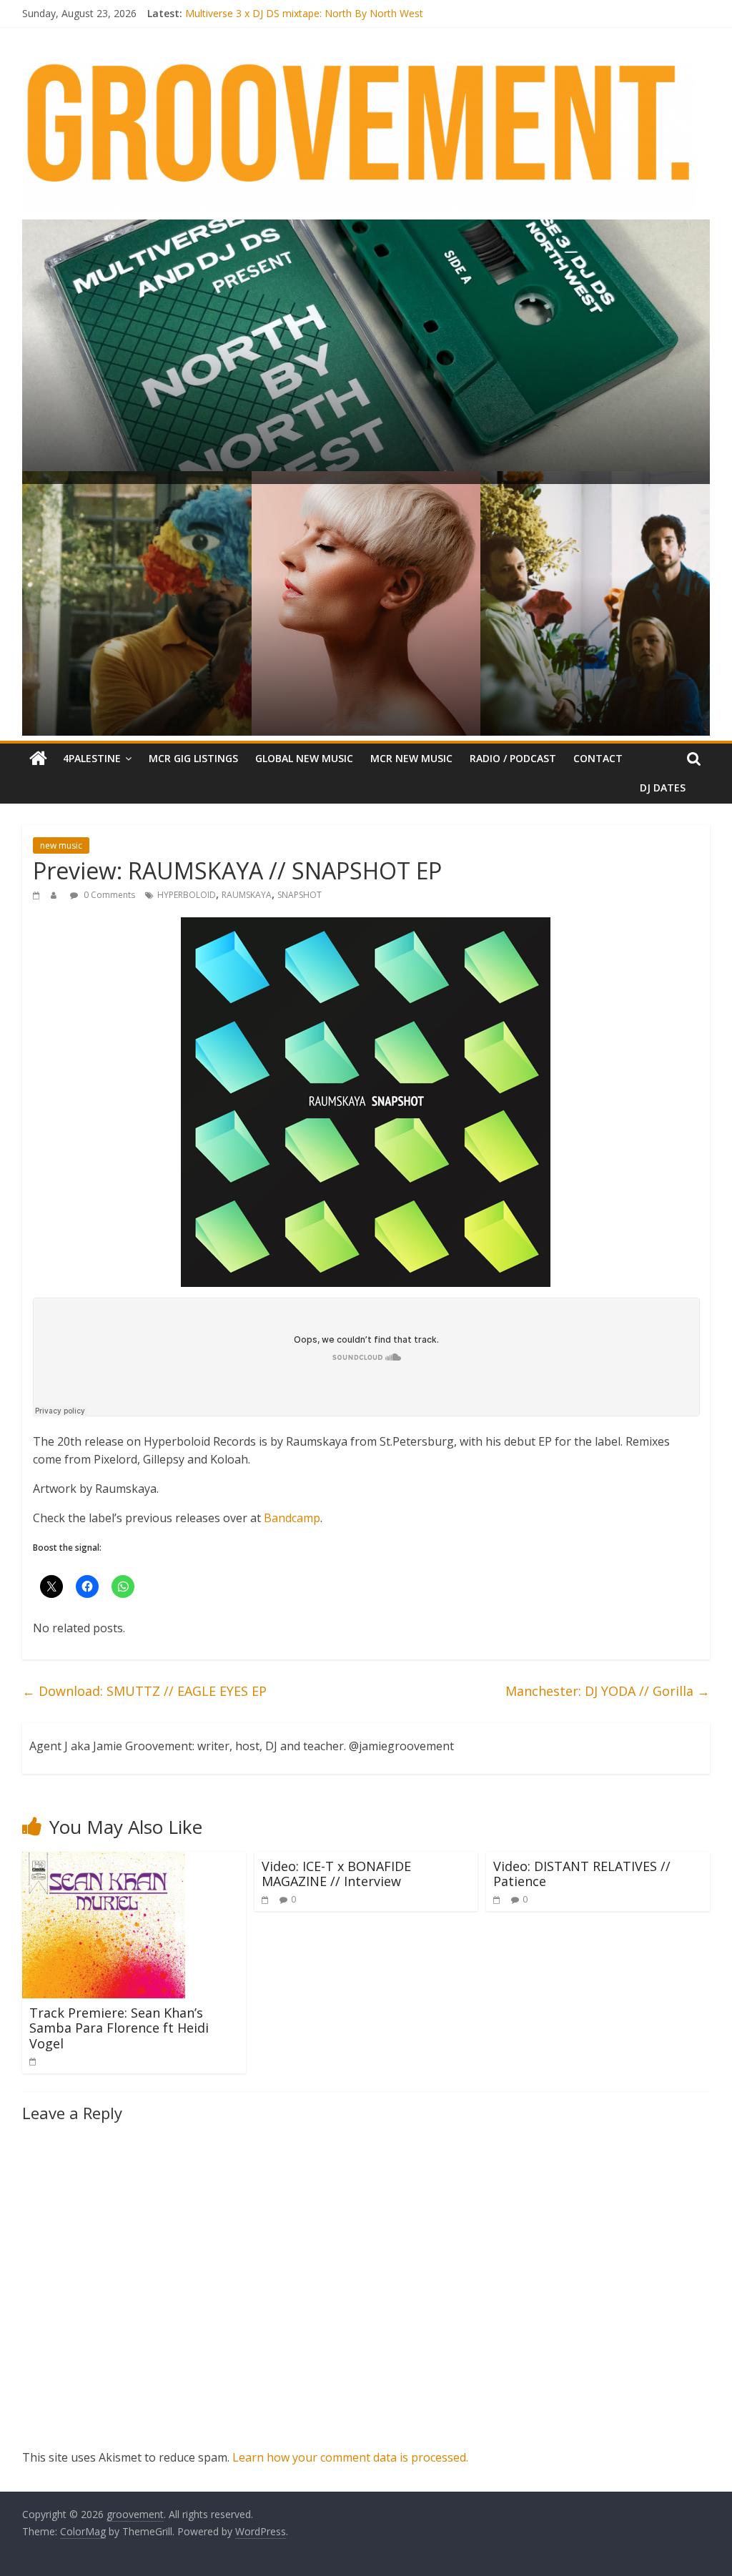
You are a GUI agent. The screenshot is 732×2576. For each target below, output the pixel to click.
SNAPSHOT (300, 895)
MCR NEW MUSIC (411, 758)
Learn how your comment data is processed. (350, 2457)
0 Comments (108, 895)
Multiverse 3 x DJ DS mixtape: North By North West (304, 15)
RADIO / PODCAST (513, 758)
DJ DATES (663, 788)
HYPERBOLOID (187, 895)
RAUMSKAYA (247, 895)
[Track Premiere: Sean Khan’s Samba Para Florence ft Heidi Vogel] (104, 1860)
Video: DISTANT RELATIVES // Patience (582, 1874)
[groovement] (38, 759)
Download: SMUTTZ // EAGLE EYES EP (144, 1691)
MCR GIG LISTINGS (193, 758)
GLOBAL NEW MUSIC (304, 758)
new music (61, 845)
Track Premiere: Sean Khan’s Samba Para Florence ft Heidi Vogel (119, 2028)
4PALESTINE (92, 758)
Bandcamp (292, 1518)
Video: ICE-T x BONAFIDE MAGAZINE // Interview (336, 1874)
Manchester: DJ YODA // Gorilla (608, 1691)
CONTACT (598, 758)
